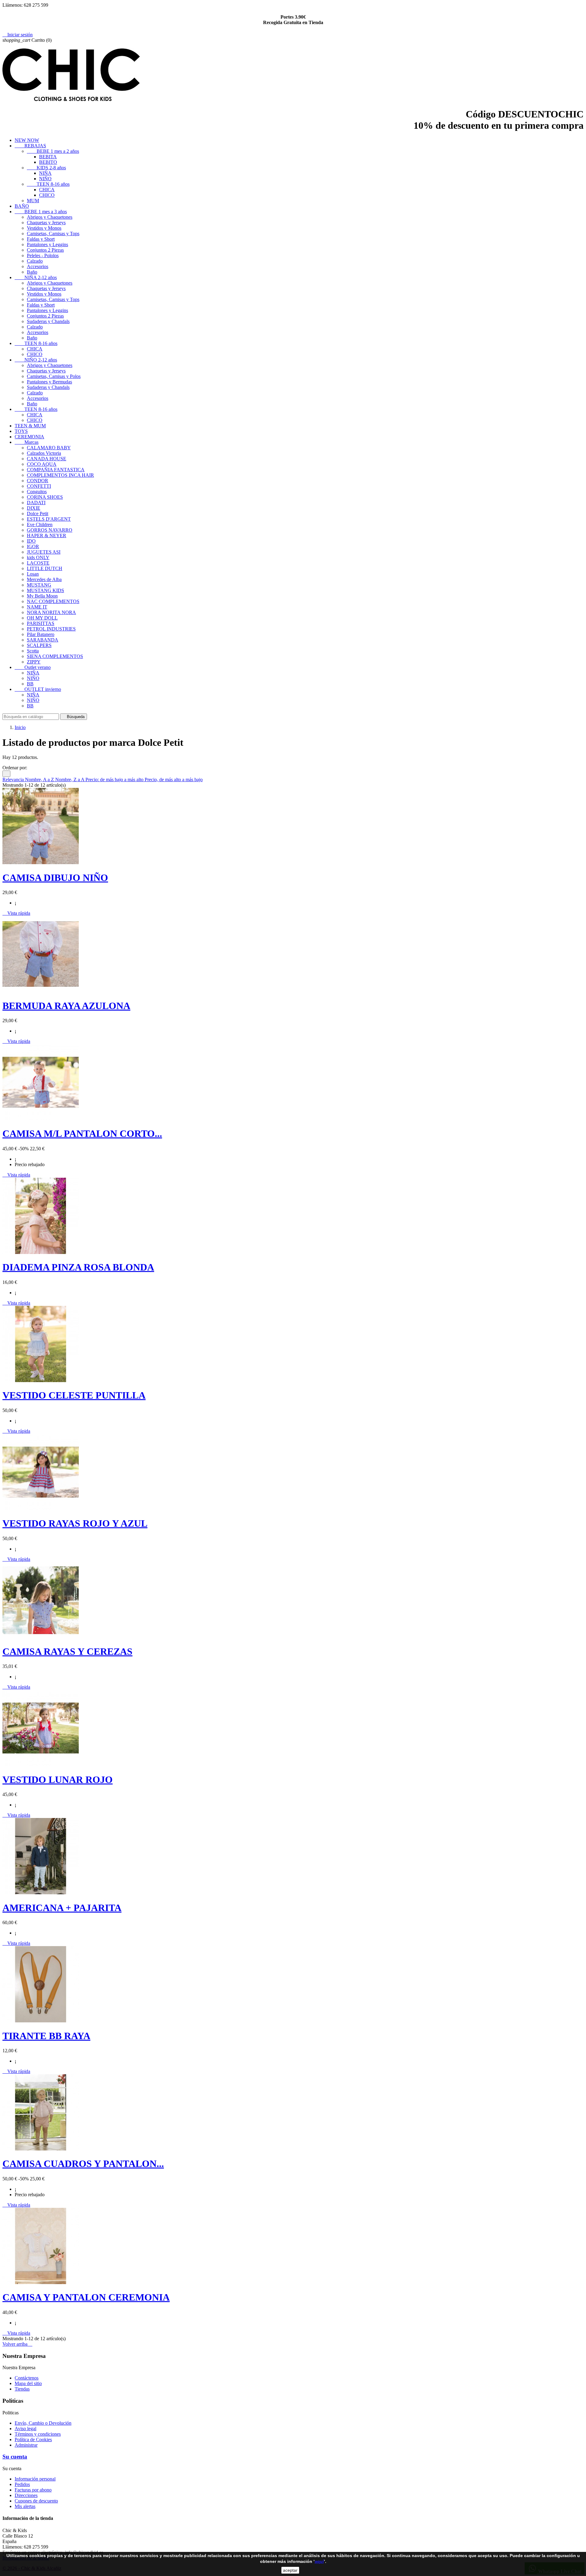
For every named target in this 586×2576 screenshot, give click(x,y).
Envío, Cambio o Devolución (43, 2423)
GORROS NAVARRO (50, 530)
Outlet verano (33, 667)
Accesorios (38, 266)
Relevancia (14, 780)
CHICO (47, 195)
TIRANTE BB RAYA (46, 2036)
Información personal (35, 2479)
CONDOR (38, 481)
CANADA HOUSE (47, 459)
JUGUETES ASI (44, 552)
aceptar (290, 2570)
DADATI (36, 503)
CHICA (47, 190)
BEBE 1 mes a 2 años (53, 151)
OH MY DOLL (42, 618)
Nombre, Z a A (70, 780)
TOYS (21, 431)
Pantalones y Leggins (47, 244)
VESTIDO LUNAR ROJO (58, 1780)
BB (30, 684)
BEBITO (48, 162)
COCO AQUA (42, 464)
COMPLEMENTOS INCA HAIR (60, 475)
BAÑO (22, 206)
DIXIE (34, 508)
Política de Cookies (33, 2439)
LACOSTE (38, 563)
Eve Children (40, 525)
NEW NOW (27, 140)
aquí (319, 2561)
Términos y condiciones (38, 2434)
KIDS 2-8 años (46, 168)
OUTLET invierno (38, 689)
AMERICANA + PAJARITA (62, 1908)
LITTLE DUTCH (45, 568)
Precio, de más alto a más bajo (174, 780)
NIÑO (45, 179)
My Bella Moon (42, 596)
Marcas (27, 442)
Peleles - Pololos (43, 255)
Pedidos (22, 2484)
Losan (33, 574)
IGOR (33, 546)
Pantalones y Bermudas (49, 382)
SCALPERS (39, 645)
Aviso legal (25, 2429)
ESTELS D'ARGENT (49, 519)
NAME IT (37, 607)
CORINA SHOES (45, 497)
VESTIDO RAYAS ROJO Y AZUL (75, 1523)
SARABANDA (43, 640)
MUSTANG (39, 585)
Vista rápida (16, 913)
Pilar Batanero (41, 634)
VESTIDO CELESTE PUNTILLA (74, 1395)
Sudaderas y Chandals (48, 321)
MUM (33, 201)
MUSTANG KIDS (45, 590)
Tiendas (22, 2389)
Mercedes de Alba (44, 579)
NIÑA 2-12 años (36, 277)
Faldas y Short (41, 239)
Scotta (33, 651)
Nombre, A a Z (40, 780)
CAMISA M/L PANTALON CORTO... (82, 1134)
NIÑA (45, 173)
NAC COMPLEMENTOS (53, 601)
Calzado (35, 261)
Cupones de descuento (36, 2501)
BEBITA (48, 157)
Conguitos (37, 492)
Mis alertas (25, 2506)
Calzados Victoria (44, 453)
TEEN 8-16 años (48, 184)
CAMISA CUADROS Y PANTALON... (83, 2164)
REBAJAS (30, 146)
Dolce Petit (38, 514)
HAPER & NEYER (47, 535)
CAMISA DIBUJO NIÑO (55, 878)
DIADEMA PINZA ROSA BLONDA (78, 1267)
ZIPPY (34, 662)
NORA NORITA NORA (51, 612)
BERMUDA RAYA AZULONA (66, 1006)
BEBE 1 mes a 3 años (41, 212)
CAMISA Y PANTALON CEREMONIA (86, 2297)
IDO (31, 541)
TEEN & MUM (30, 426)
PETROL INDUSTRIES (51, 629)
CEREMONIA (29, 437)
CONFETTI (39, 486)
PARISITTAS (41, 623)
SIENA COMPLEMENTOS (55, 656)
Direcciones (26, 2495)
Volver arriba (17, 2344)
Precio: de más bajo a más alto (115, 780)
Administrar (26, 2445)
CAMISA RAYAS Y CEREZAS (67, 1651)
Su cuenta (15, 2457)
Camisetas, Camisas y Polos (54, 376)
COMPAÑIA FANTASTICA (56, 470)
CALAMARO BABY (49, 448)
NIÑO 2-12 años (36, 360)
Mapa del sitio (28, 2383)
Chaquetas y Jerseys (46, 223)
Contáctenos (27, 2378)
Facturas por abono (33, 2490)
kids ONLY (38, 557)
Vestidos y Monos (44, 228)
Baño (32, 272)
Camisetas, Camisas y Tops (53, 234)
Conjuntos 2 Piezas (45, 250)
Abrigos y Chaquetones (50, 217)
